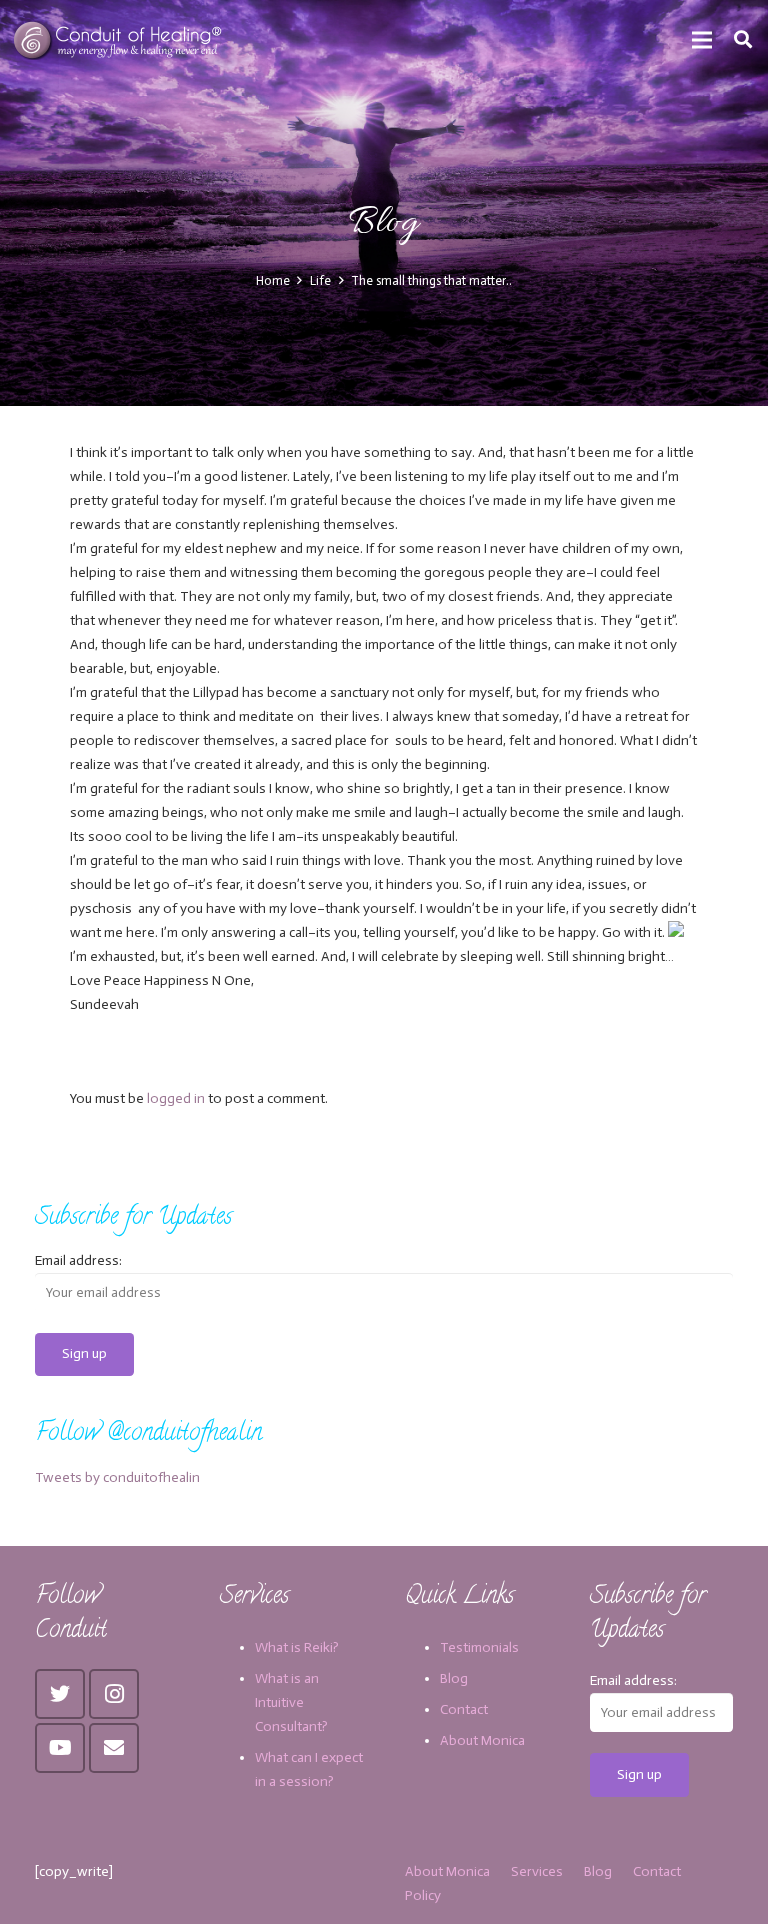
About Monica (482, 1740)
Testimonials (479, 1647)
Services (537, 1871)
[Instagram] (114, 1694)
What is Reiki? (297, 1647)
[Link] (119, 40)
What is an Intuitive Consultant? (291, 1702)
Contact (464, 1709)
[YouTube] (60, 1748)
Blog (454, 1678)
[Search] (743, 39)
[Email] (114, 1748)
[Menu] (702, 40)
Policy (423, 1895)
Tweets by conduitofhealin (117, 1477)
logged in (176, 1098)
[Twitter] (60, 1694)
